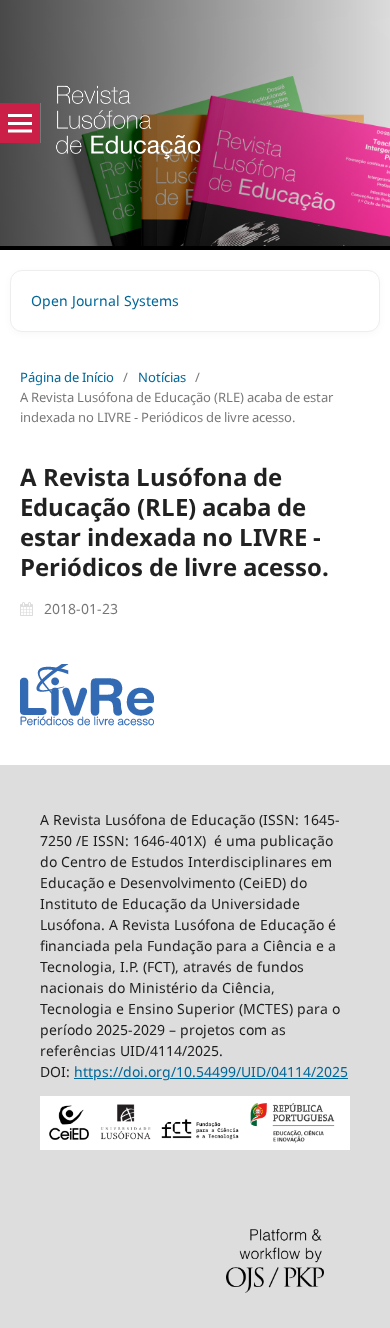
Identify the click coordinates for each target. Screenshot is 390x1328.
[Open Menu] (20, 123)
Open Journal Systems (105, 300)
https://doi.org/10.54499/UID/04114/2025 (211, 1071)
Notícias (162, 377)
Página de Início (67, 377)
